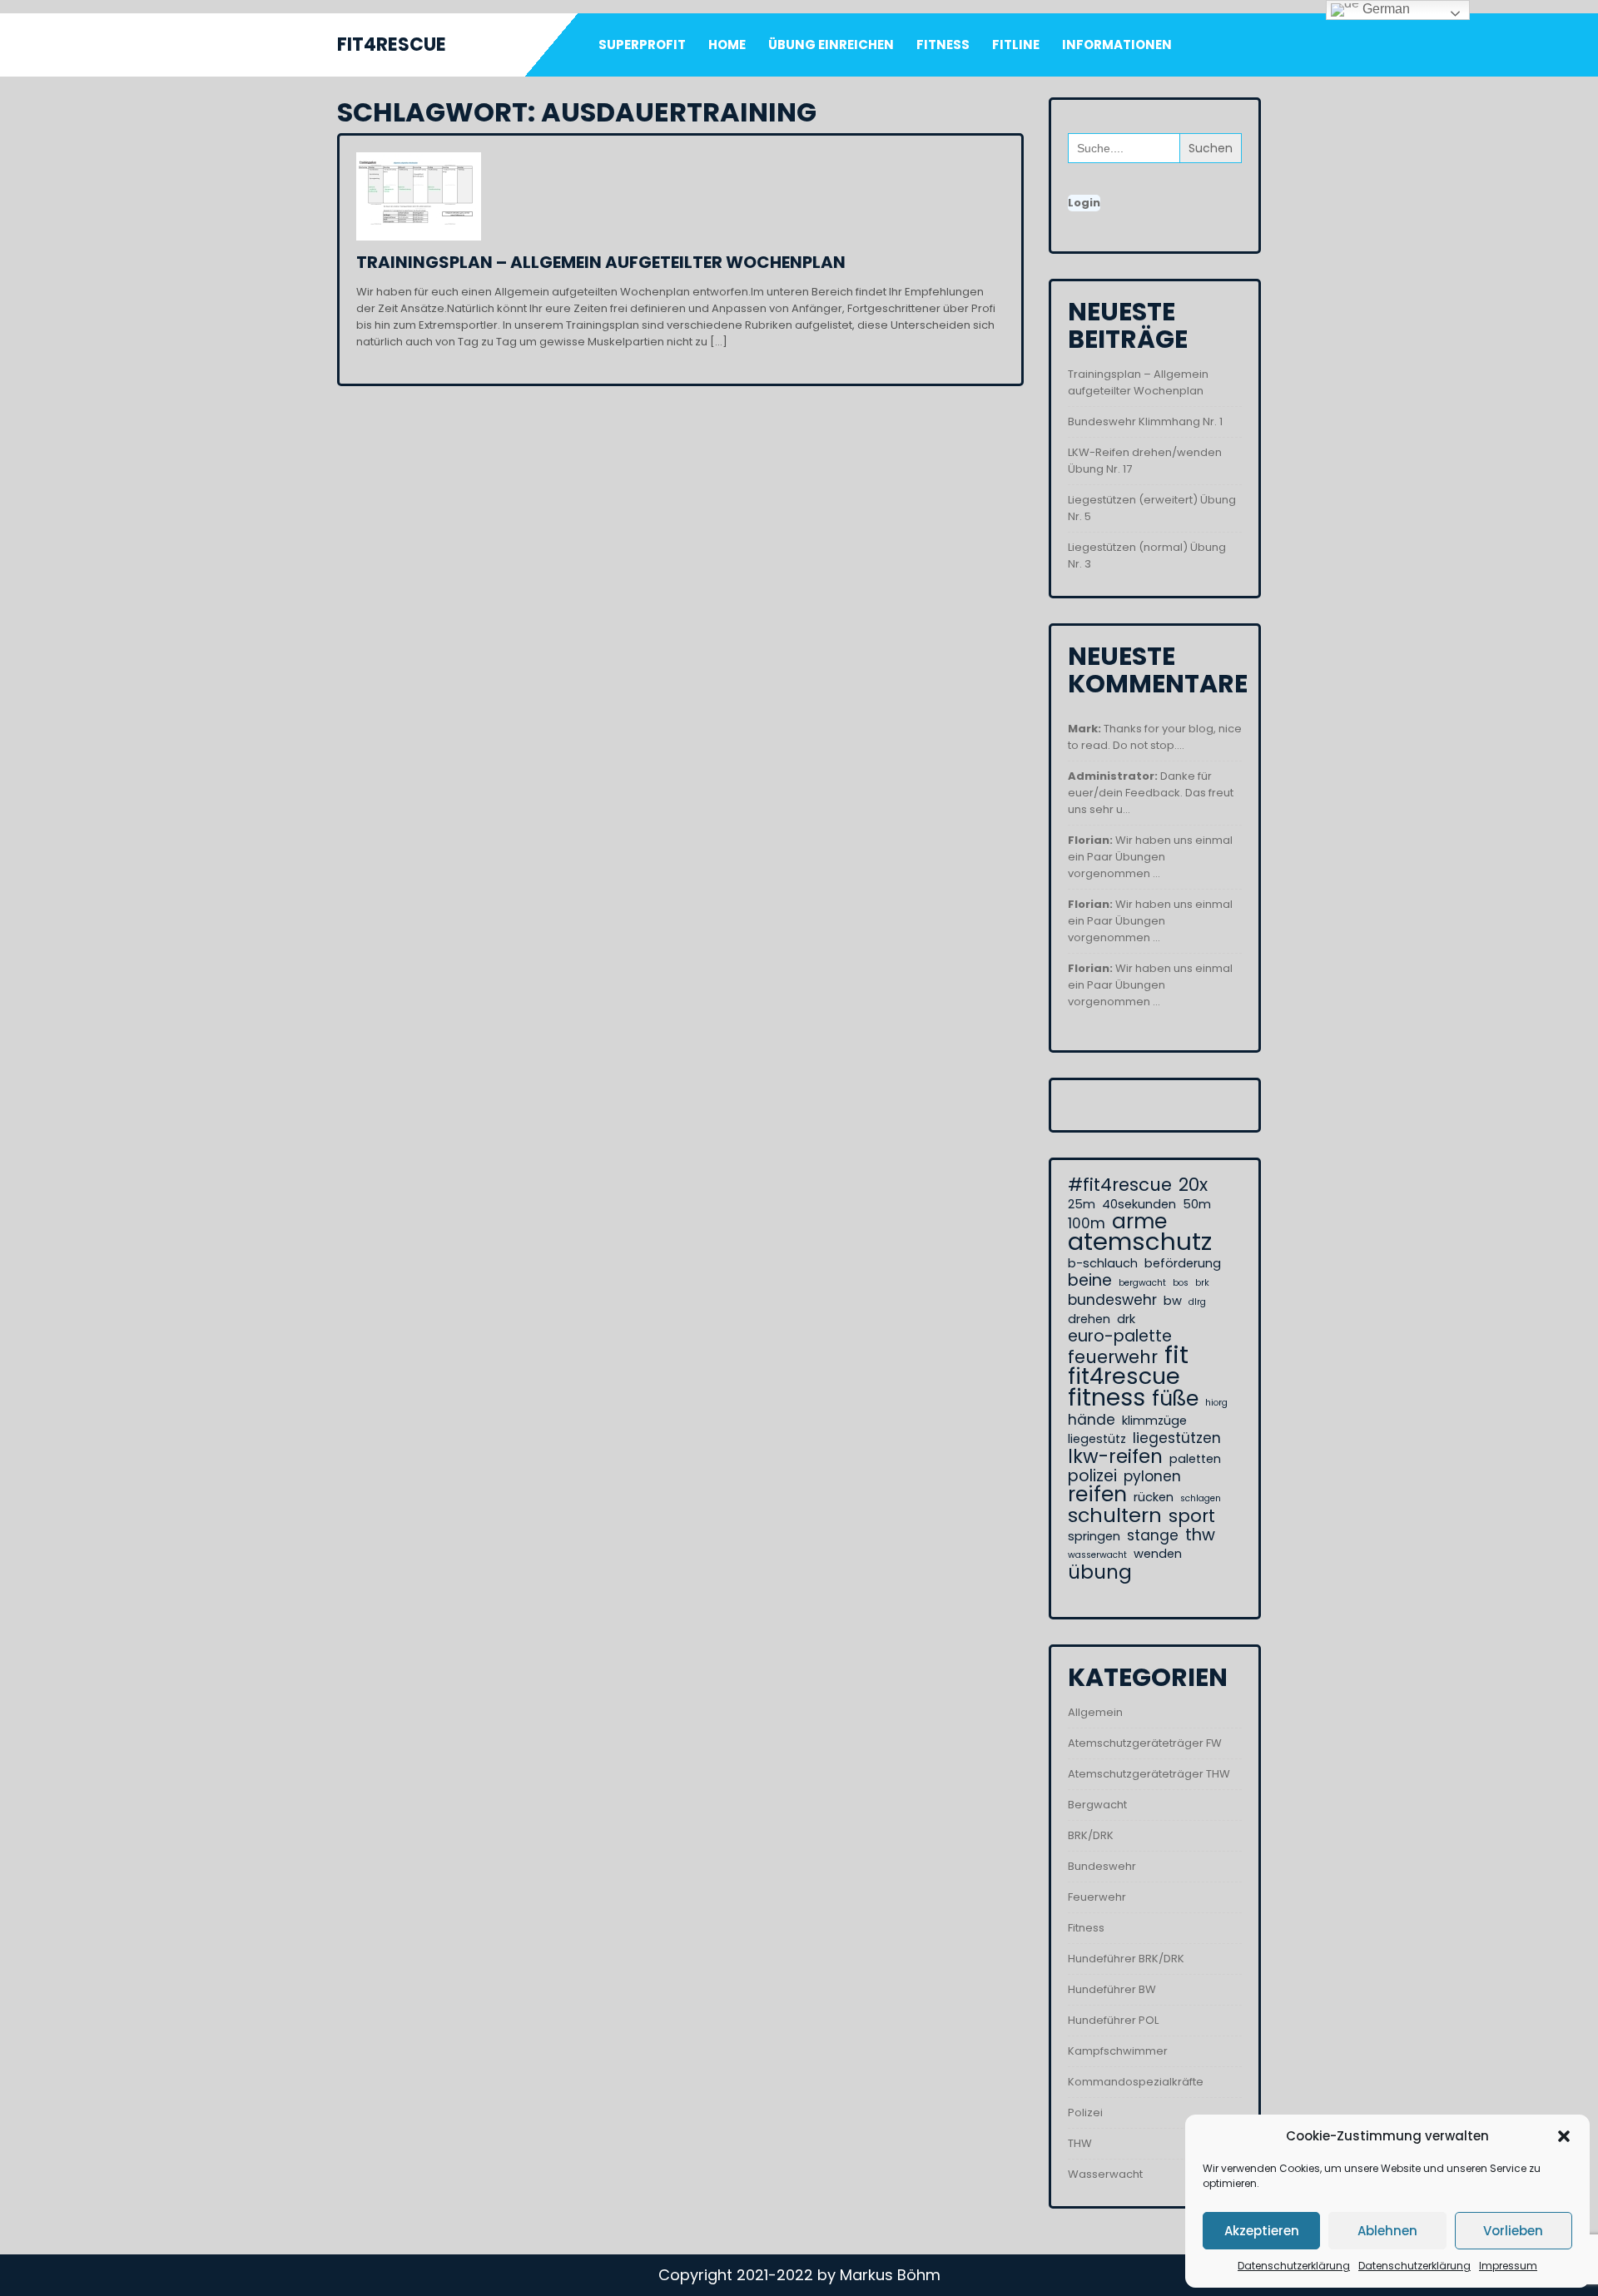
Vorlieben (1513, 2231)
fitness (1107, 1397)
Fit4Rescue (392, 45)
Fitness (943, 45)
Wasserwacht (1105, 2174)
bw (1173, 1301)
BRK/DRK (1091, 1835)
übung (1100, 1572)
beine (1090, 1281)
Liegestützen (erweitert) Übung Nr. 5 (1152, 508)
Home (727, 45)
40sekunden (1139, 1204)
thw (1200, 1535)
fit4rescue (1124, 1376)
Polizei (1085, 2113)
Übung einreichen (831, 45)
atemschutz (1140, 1242)
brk (1202, 1283)
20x (1193, 1185)
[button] (1564, 2136)
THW (1080, 2143)
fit (1176, 1355)
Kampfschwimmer (1118, 2051)
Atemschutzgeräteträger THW (1149, 1774)
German (1385, 9)
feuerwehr (1113, 1357)
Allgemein (1095, 1712)
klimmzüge (1154, 1421)
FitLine (1016, 45)
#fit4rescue (1120, 1185)
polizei (1092, 1476)
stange (1153, 1535)
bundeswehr (1112, 1300)
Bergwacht (1097, 1805)
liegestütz (1097, 1439)
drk (1126, 1319)
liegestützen (1177, 1438)
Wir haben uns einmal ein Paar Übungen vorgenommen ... (1150, 857)
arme (1139, 1222)
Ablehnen (1387, 2231)
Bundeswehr (1102, 1866)
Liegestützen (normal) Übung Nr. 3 (1147, 555)
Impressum (1508, 2266)
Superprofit (642, 45)
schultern (1115, 1515)
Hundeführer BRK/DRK (1126, 1959)
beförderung (1183, 1263)
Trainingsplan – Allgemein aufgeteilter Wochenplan (601, 262)
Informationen (1117, 45)
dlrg (1197, 1302)
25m (1082, 1204)
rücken (1154, 1497)
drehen (1089, 1319)
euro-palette (1120, 1336)
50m (1197, 1204)
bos (1181, 1283)
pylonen (1152, 1476)
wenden (1158, 1554)
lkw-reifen (1115, 1456)
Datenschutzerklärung (1294, 2266)
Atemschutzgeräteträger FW (1145, 1743)
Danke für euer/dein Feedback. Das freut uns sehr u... (1151, 793)
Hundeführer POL (1113, 2020)
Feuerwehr (1097, 1897)
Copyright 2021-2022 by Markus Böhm (799, 2275)
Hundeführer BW (1112, 1989)
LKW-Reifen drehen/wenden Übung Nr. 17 (1145, 461)
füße (1175, 1399)
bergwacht (1142, 1283)
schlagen (1201, 1498)
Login (1084, 203)
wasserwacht (1097, 1555)
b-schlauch (1103, 1263)
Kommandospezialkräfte (1136, 2082)
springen (1094, 1536)
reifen (1097, 1495)
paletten (1195, 1459)
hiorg (1216, 1403)
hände (1092, 1420)
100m (1087, 1223)
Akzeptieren (1262, 2231)
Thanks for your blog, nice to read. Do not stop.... (1155, 737)
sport (1192, 1516)
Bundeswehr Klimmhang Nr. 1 (1145, 422)
